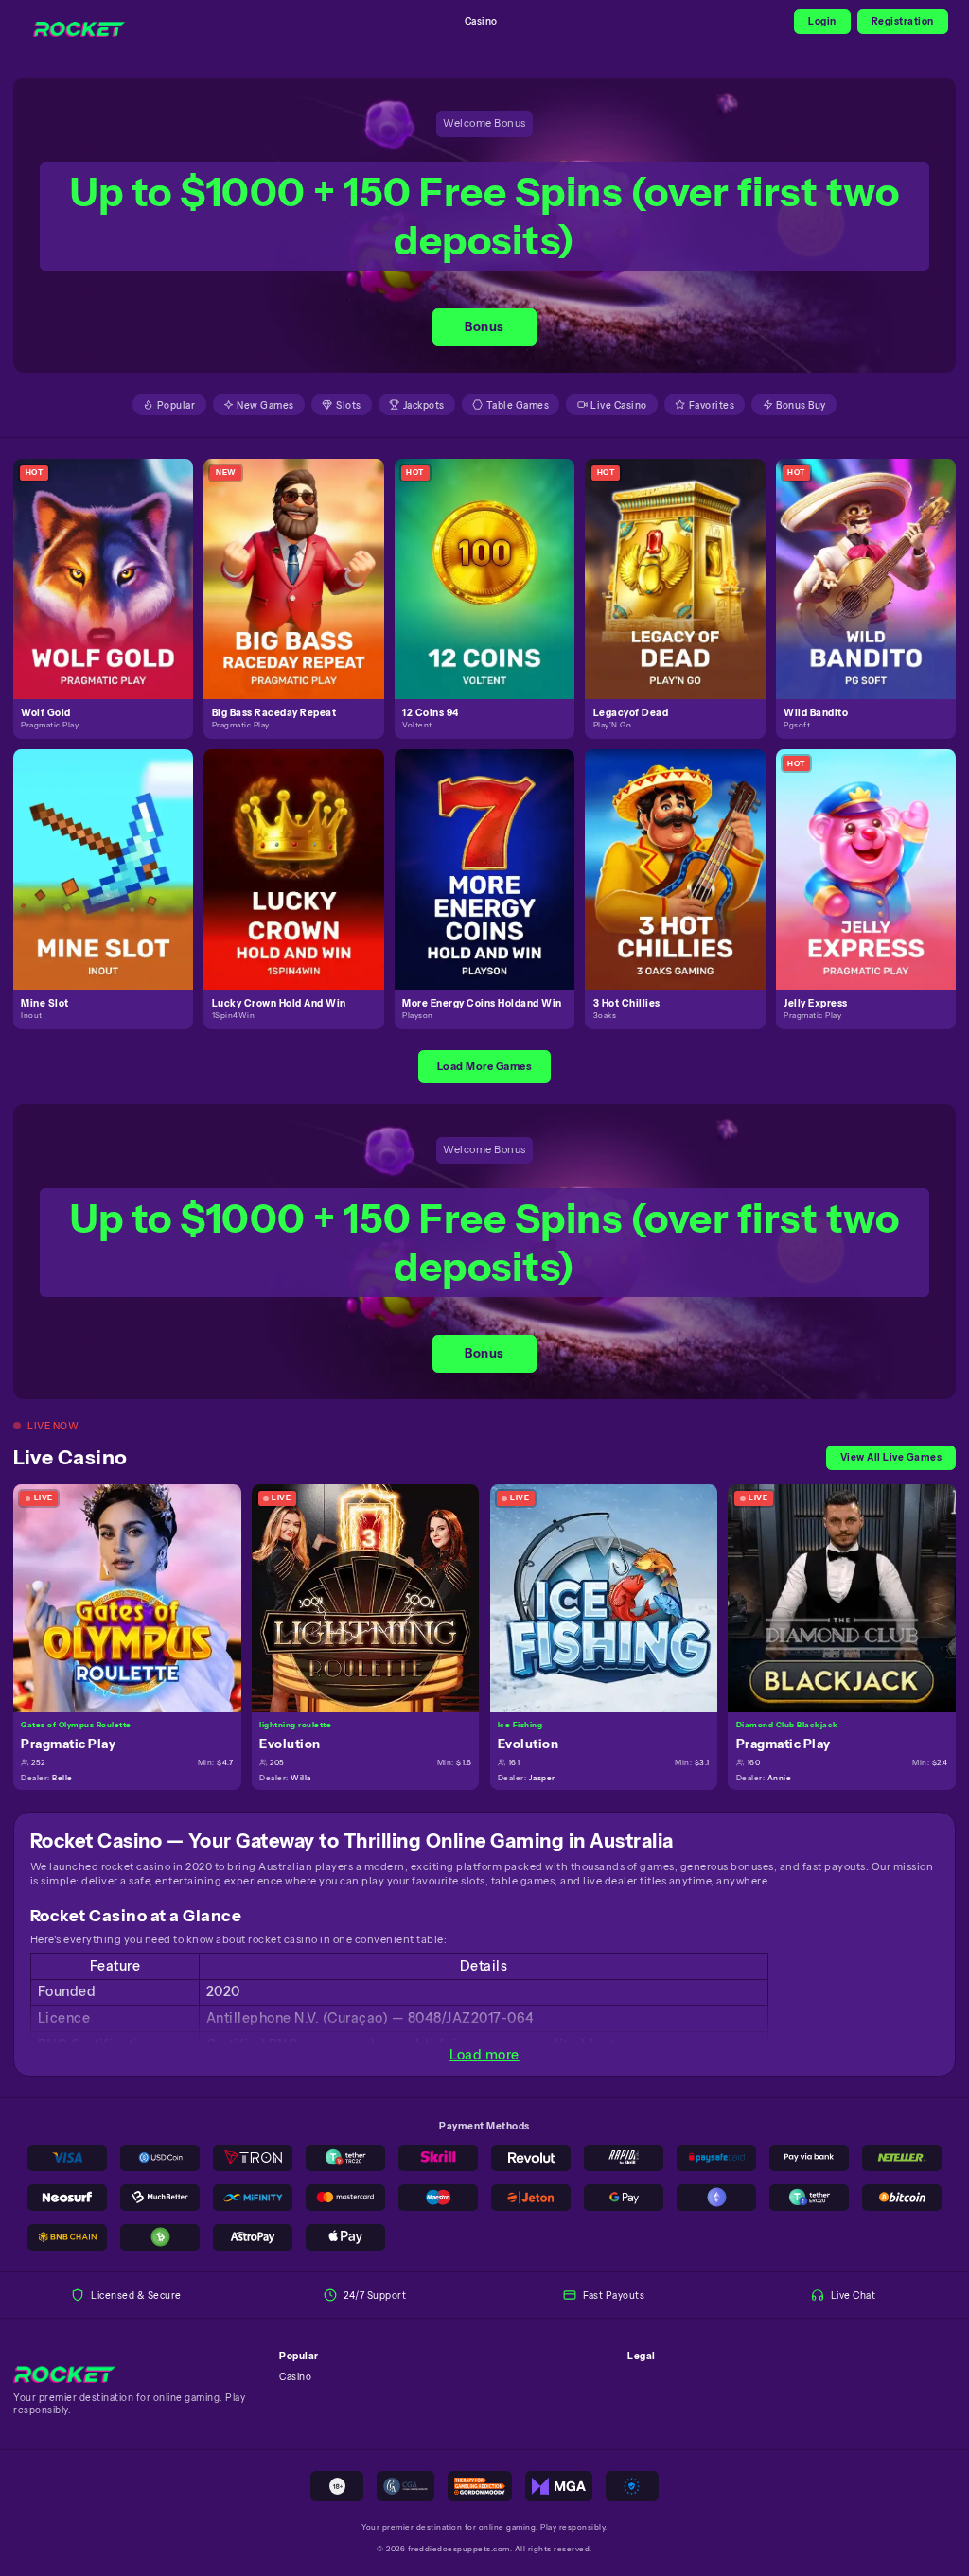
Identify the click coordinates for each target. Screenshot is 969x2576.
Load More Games (485, 1066)
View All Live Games (891, 1457)
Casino (481, 21)
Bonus (484, 327)
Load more (484, 2055)
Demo (111, 593)
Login (822, 21)
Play (111, 563)
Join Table (135, 1597)
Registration (903, 21)
